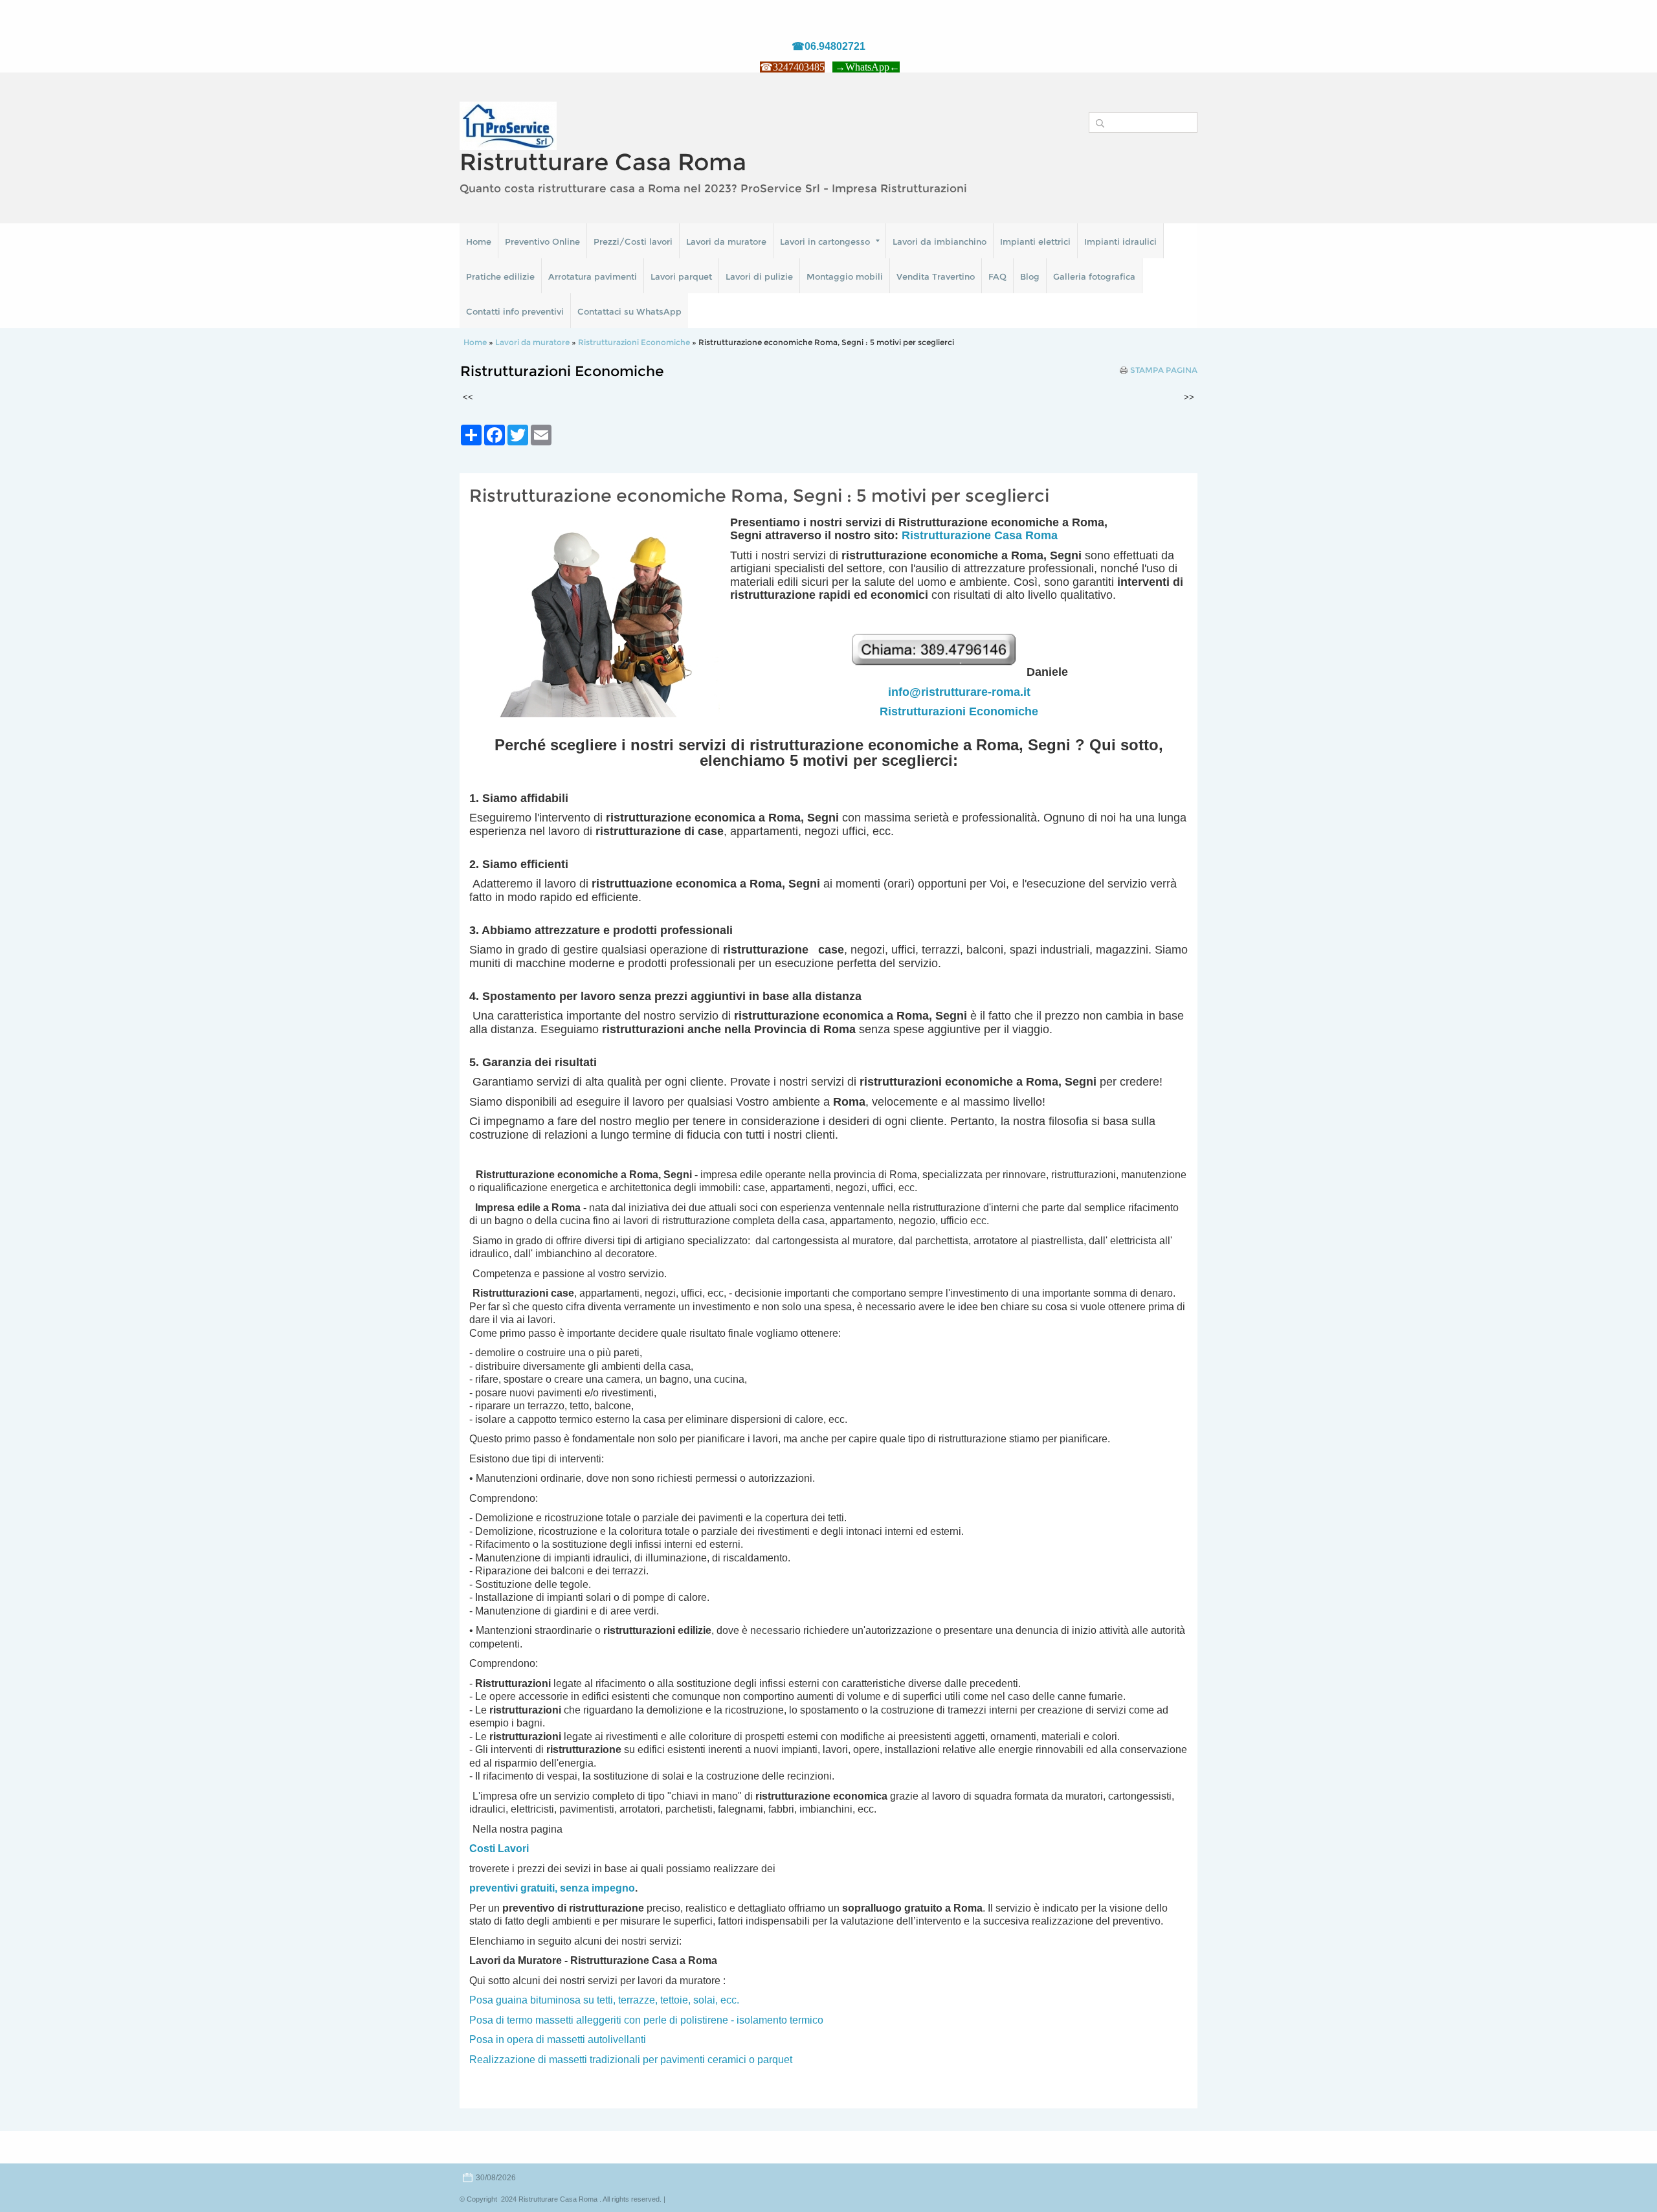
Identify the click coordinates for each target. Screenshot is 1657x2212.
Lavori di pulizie (759, 276)
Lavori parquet (681, 276)
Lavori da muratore (726, 241)
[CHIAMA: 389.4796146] (938, 672)
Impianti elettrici (1035, 241)
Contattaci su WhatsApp (629, 311)
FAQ (997, 276)
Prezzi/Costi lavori (633, 241)
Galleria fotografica (1094, 276)
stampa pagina (1164, 370)
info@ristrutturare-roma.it (959, 692)
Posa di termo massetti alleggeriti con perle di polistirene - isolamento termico (646, 2020)
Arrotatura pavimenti (593, 276)
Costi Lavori (499, 1849)
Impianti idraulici (1120, 241)
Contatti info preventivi (515, 311)
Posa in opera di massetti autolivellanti (558, 2039)
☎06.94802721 (828, 46)
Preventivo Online (542, 241)
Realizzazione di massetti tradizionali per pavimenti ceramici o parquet (631, 2060)
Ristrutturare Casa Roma (603, 162)
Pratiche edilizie (500, 276)
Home (479, 241)
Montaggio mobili (845, 276)
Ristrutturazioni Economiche (634, 342)
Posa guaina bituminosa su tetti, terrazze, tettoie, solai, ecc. (604, 2000)
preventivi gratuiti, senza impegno (552, 1888)
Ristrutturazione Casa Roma (980, 535)
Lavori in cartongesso (825, 241)
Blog (1030, 276)
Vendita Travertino (936, 276)
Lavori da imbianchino (940, 241)
